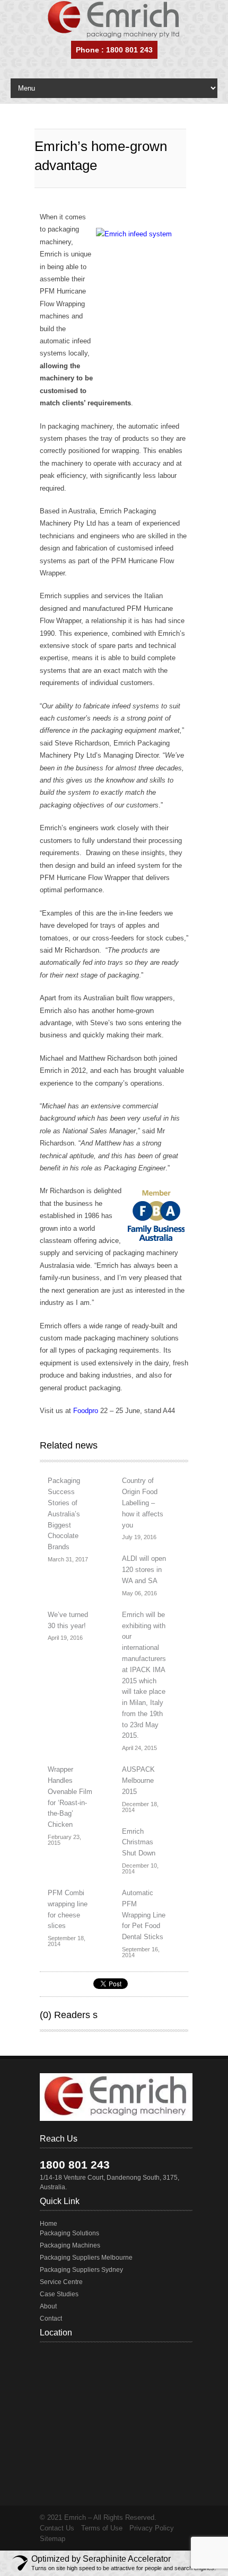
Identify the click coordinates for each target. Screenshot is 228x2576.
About (48, 2306)
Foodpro (86, 1411)
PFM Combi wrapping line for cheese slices (68, 1909)
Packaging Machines (70, 2245)
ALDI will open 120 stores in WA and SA (144, 1570)
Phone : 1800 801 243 (114, 50)
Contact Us (57, 2528)
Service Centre (61, 2282)
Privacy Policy (152, 2528)
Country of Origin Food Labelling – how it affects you (143, 1503)
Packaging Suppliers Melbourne (86, 2258)
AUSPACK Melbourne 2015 (138, 1780)
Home (49, 2224)
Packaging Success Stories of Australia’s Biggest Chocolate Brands (64, 1514)
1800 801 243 (75, 2165)
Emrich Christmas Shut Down (139, 1842)
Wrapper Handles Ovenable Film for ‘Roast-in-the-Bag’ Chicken (70, 1797)
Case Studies (59, 2294)
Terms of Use (102, 2528)
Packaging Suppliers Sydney (81, 2270)
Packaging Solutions (69, 2233)
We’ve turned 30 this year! (68, 1620)
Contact (51, 2319)
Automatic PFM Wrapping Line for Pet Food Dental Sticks (144, 1915)
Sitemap (52, 2539)
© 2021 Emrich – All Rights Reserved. (98, 2517)
